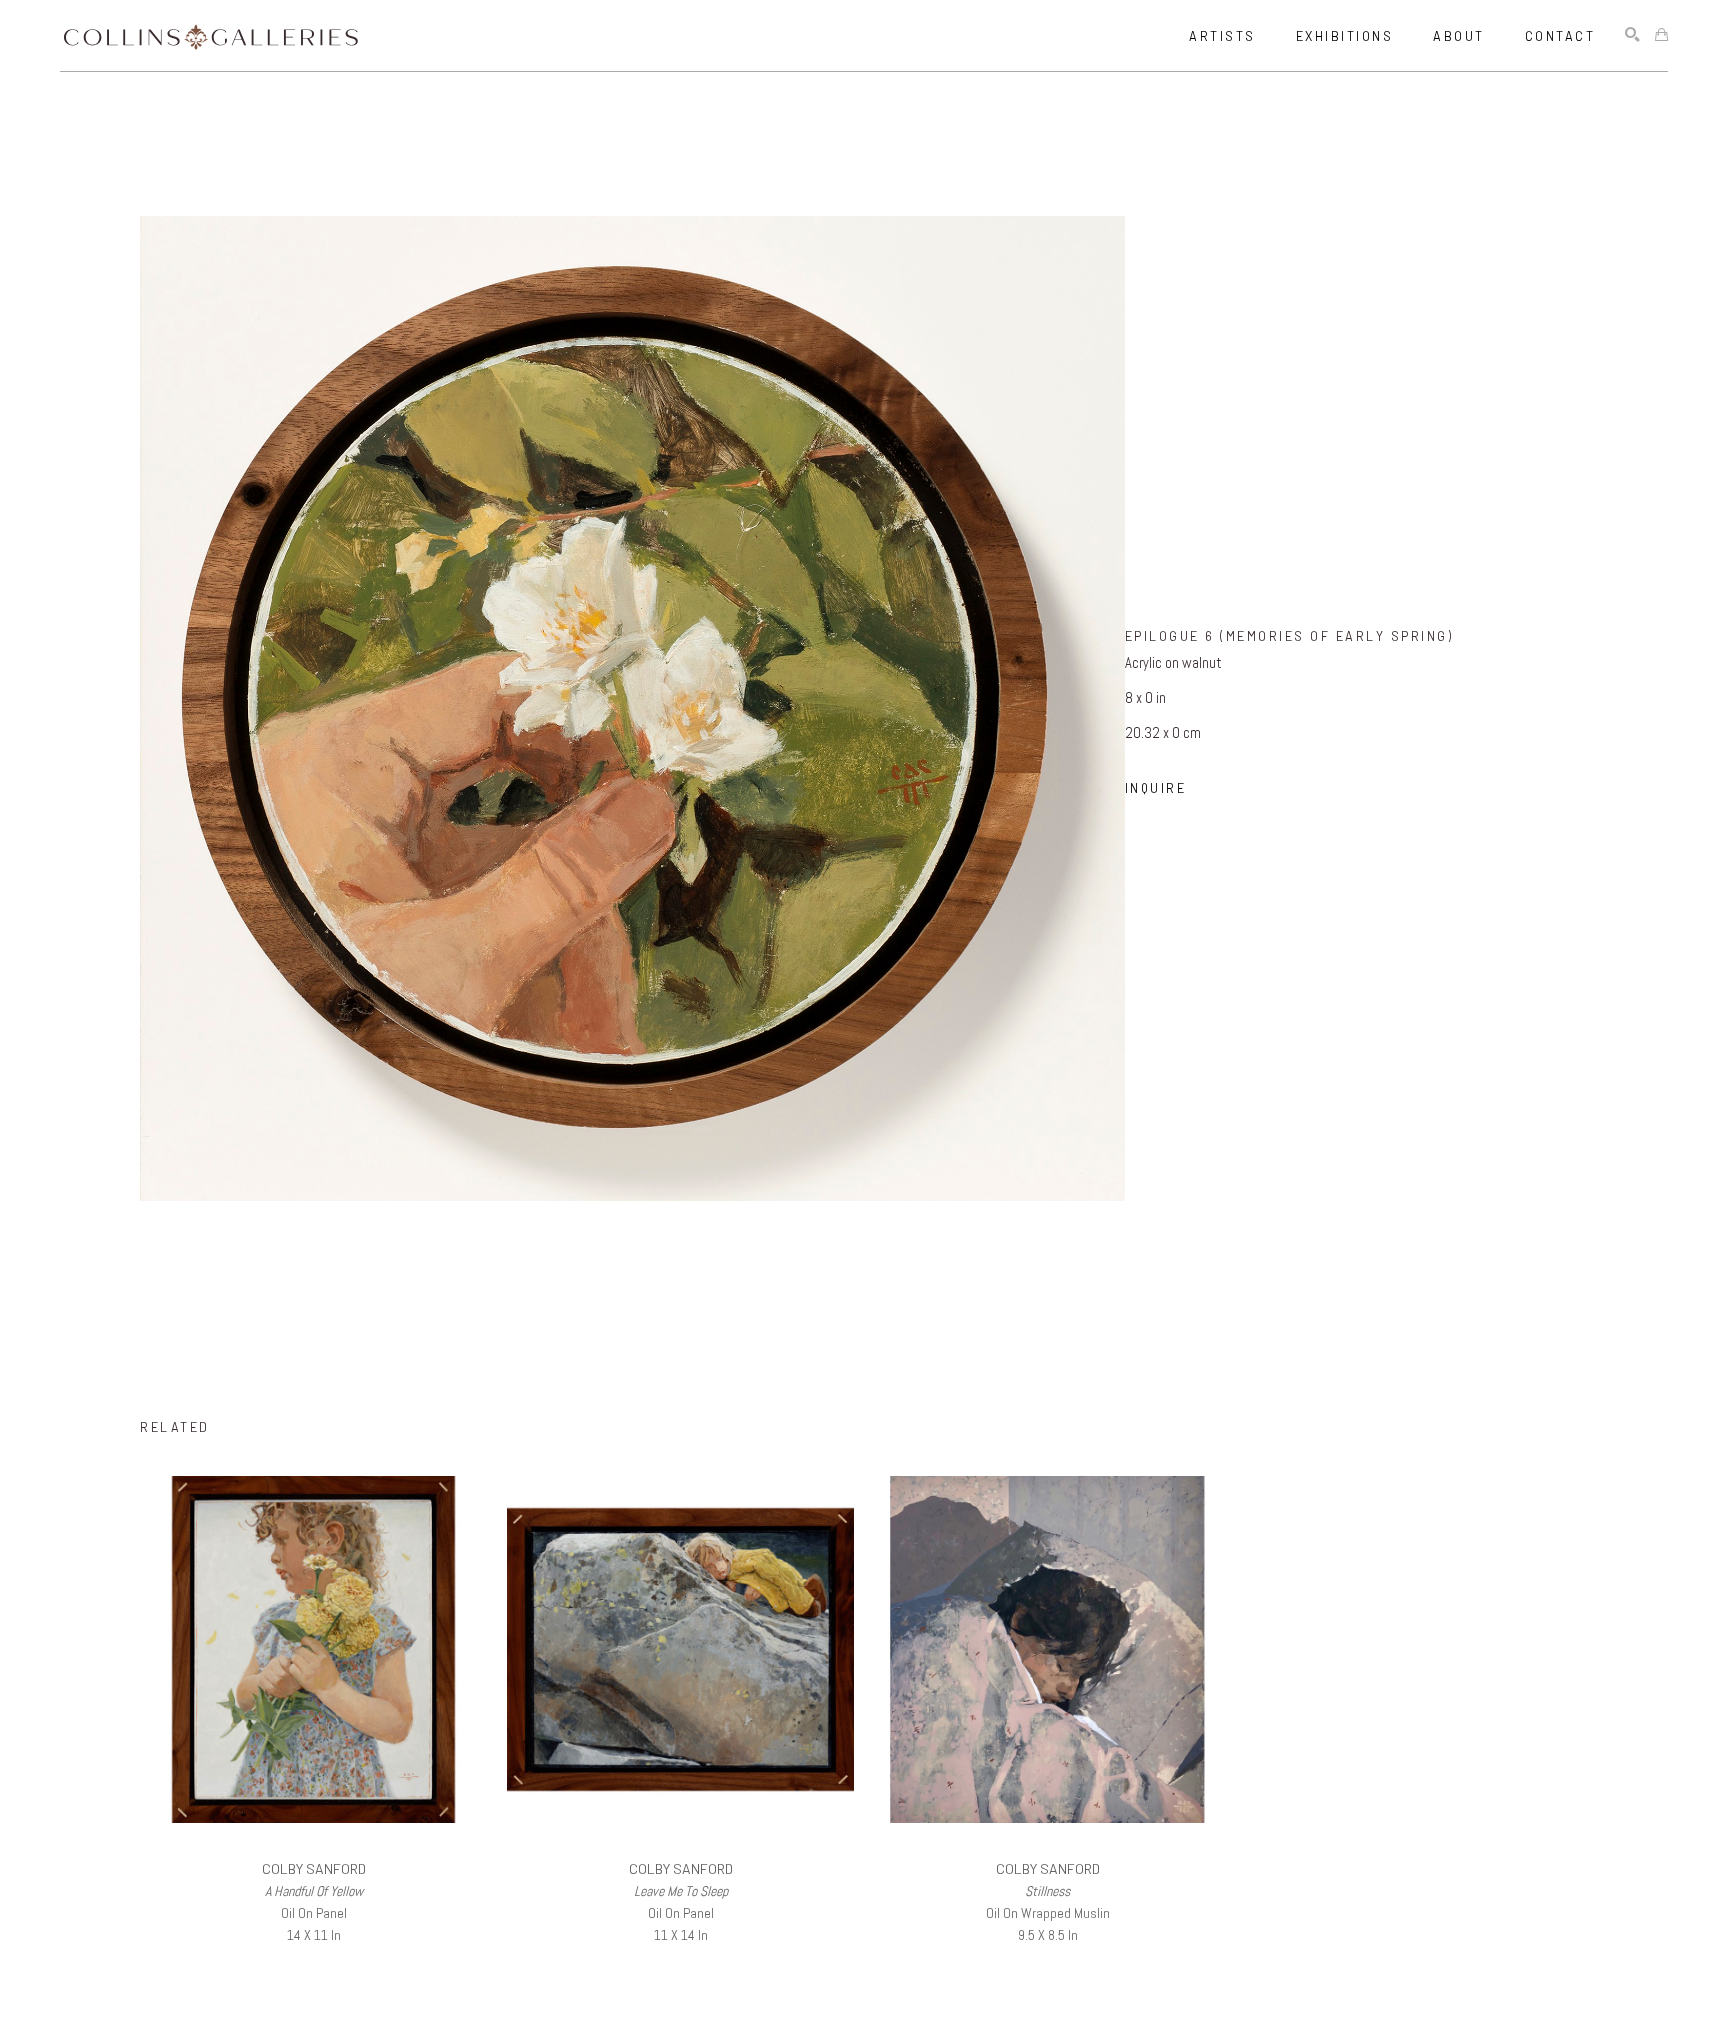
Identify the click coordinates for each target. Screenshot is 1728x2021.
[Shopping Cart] (1661, 35)
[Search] (1632, 35)
